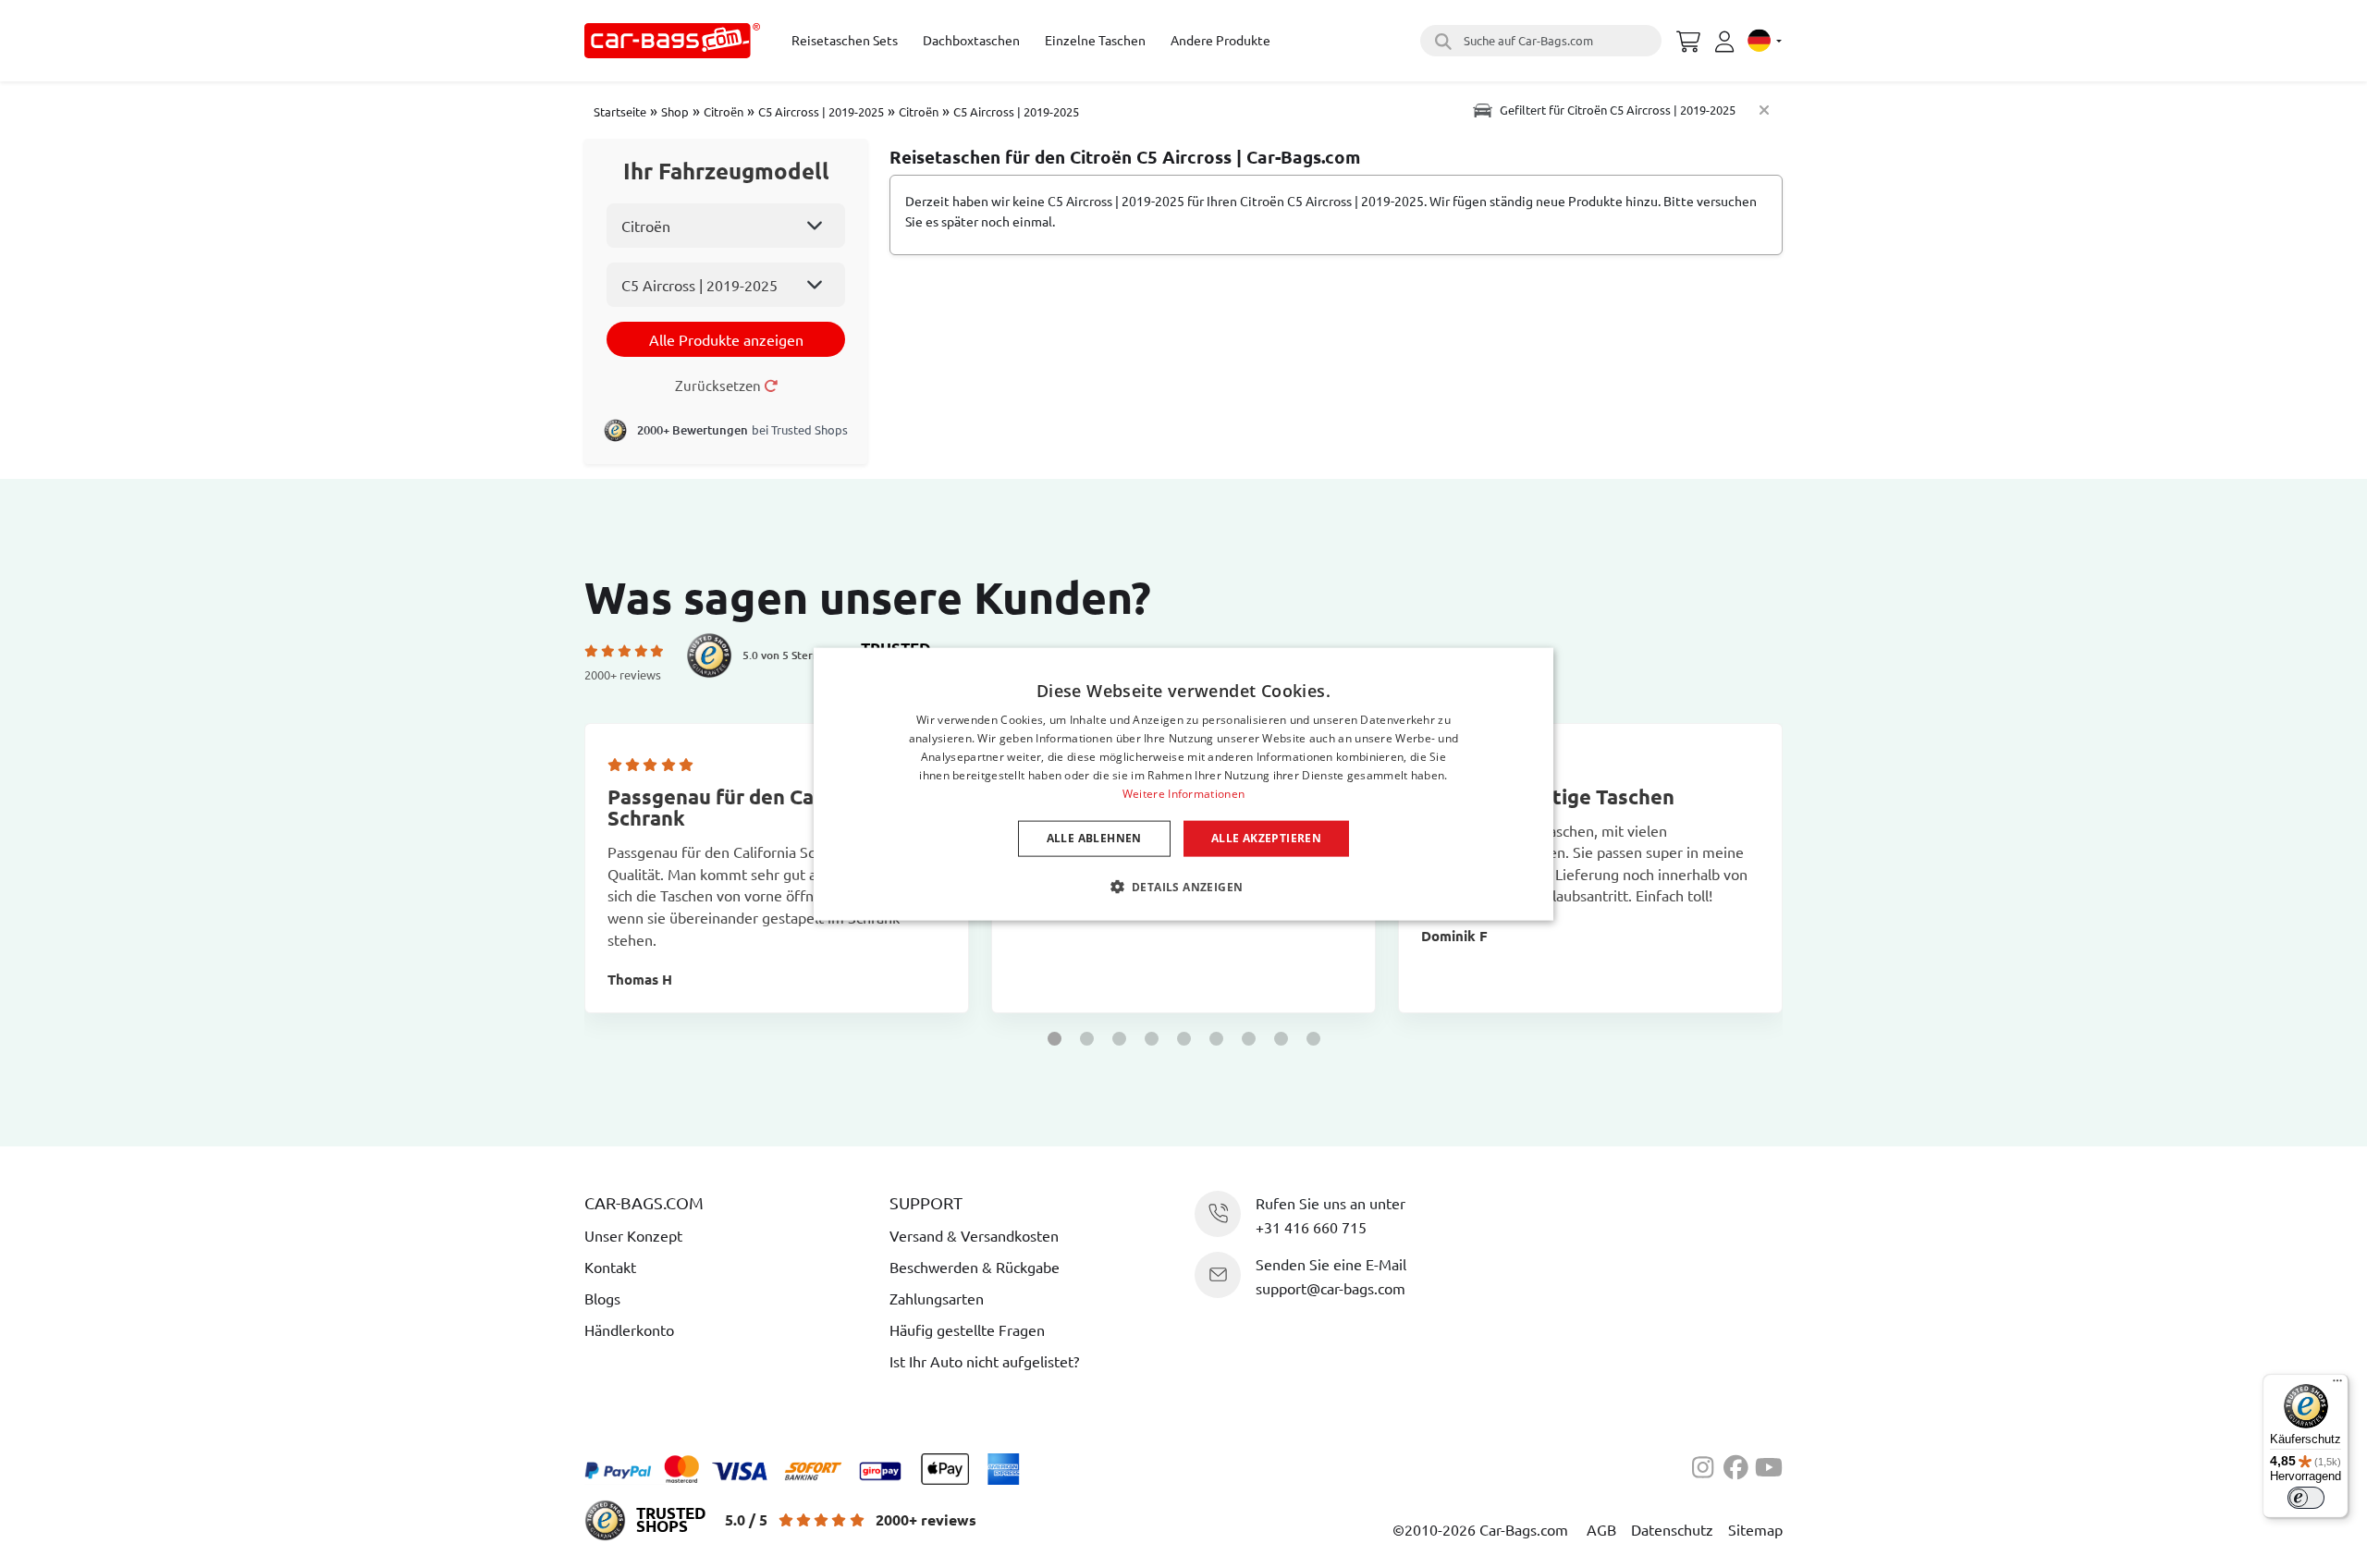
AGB (1601, 1529)
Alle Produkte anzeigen (726, 339)
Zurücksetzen (719, 385)
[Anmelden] (1727, 42)
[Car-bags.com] (672, 41)
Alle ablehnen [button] (1094, 838)
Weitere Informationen (1183, 793)
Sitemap (1755, 1529)
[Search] (1441, 41)
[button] (1055, 1039)
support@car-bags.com (1331, 1288)
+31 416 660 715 (1311, 1227)
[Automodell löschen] (1764, 110)
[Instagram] (1708, 1464)
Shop (675, 111)
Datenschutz (1672, 1529)
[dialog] (1183, 784)
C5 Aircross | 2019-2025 (821, 111)
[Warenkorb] (1688, 39)
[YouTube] (1769, 1464)
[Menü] (2337, 1385)
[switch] (2306, 1498)
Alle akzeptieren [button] (1266, 838)
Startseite (620, 111)
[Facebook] (1739, 1464)
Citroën (724, 111)
